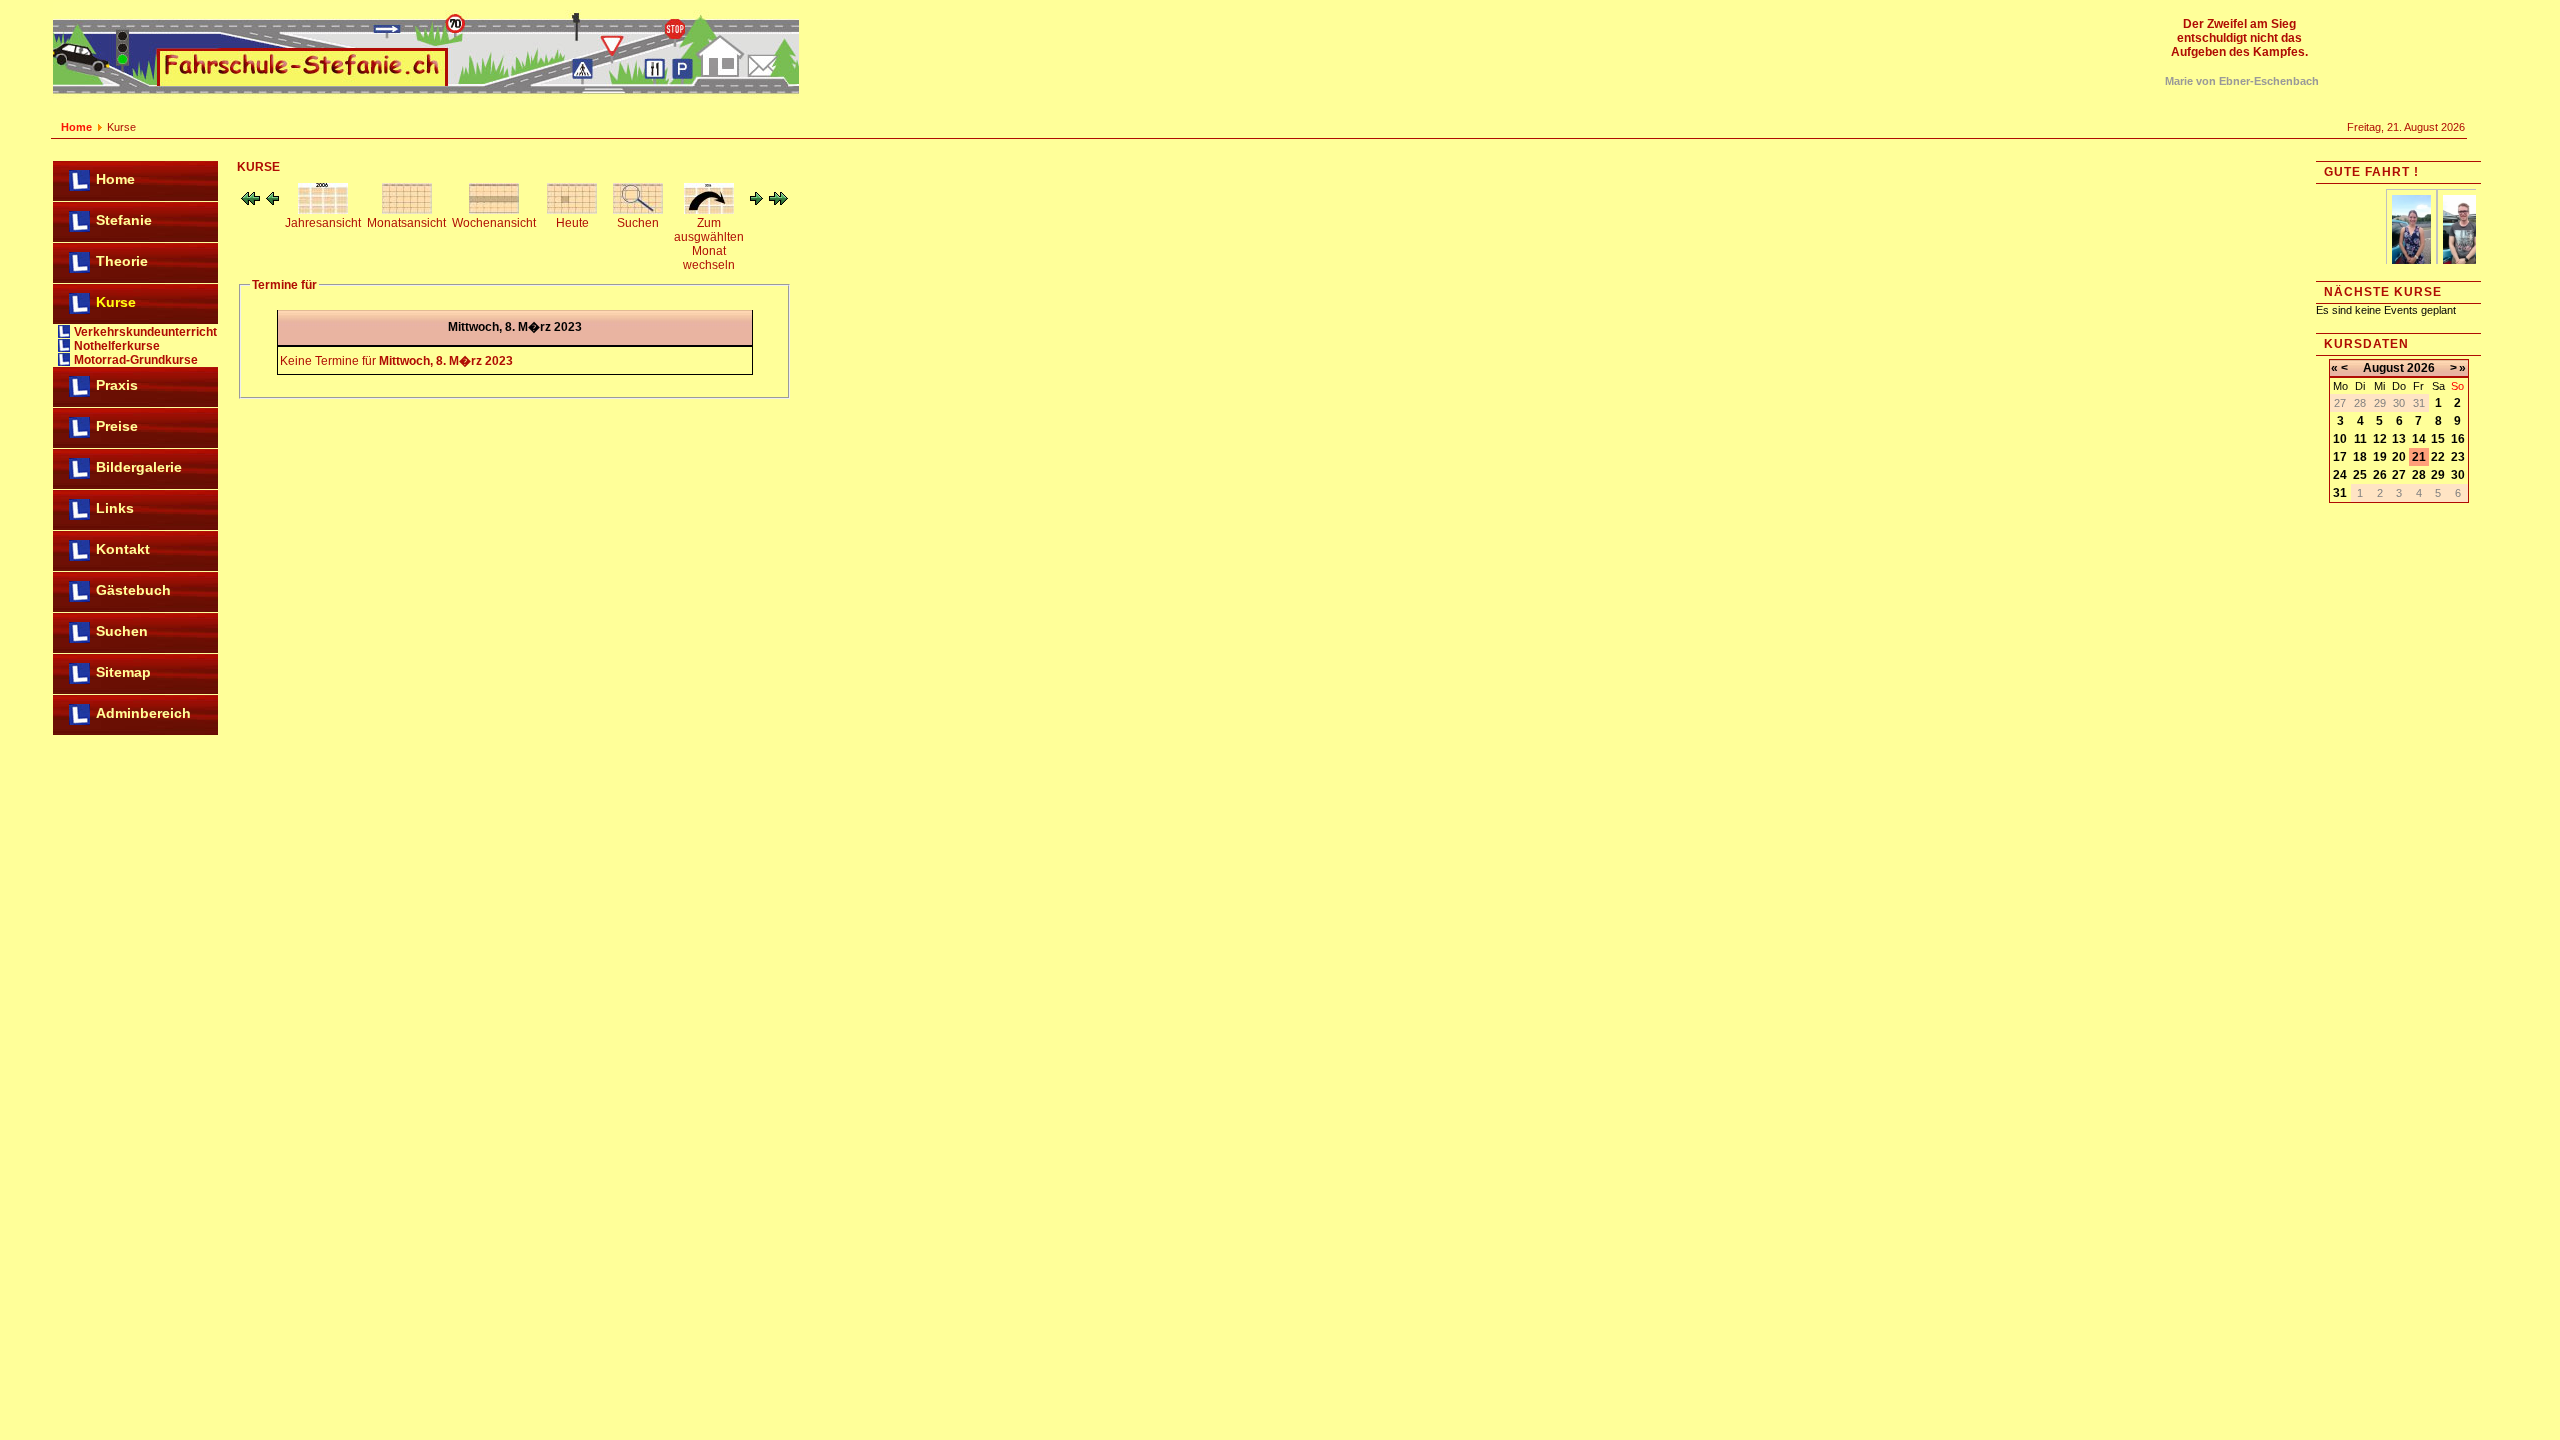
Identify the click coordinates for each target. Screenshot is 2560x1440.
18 (2360, 457)
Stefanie (124, 220)
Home (76, 127)
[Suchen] (638, 210)
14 (2419, 439)
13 (2399, 439)
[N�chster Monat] (778, 201)
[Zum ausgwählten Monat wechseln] (709, 210)
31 (2340, 493)
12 (2380, 439)
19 (2380, 457)
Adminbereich (143, 713)
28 (2419, 475)
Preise (117, 426)
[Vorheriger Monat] (250, 201)
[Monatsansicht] (407, 210)
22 (2438, 457)
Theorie (122, 261)
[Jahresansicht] (323, 210)
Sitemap (123, 672)
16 (2458, 439)
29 (2438, 475)
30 (2458, 475)
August (2383, 368)
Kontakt (123, 549)
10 (2340, 439)
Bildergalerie (139, 467)
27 (2399, 475)
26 (2380, 475)
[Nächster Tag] (756, 201)
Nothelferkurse (117, 346)
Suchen (122, 631)
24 (2340, 475)
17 (2340, 457)
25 (2360, 475)
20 (2399, 457)
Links (115, 508)
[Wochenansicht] (494, 210)
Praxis (117, 385)
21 (2419, 457)
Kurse (116, 302)
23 (2458, 457)
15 (2438, 439)
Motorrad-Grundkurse (136, 360)
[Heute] (572, 210)
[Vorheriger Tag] (272, 201)
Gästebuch (133, 590)
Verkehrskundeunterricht (145, 332)
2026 (2421, 368)
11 (2360, 439)
